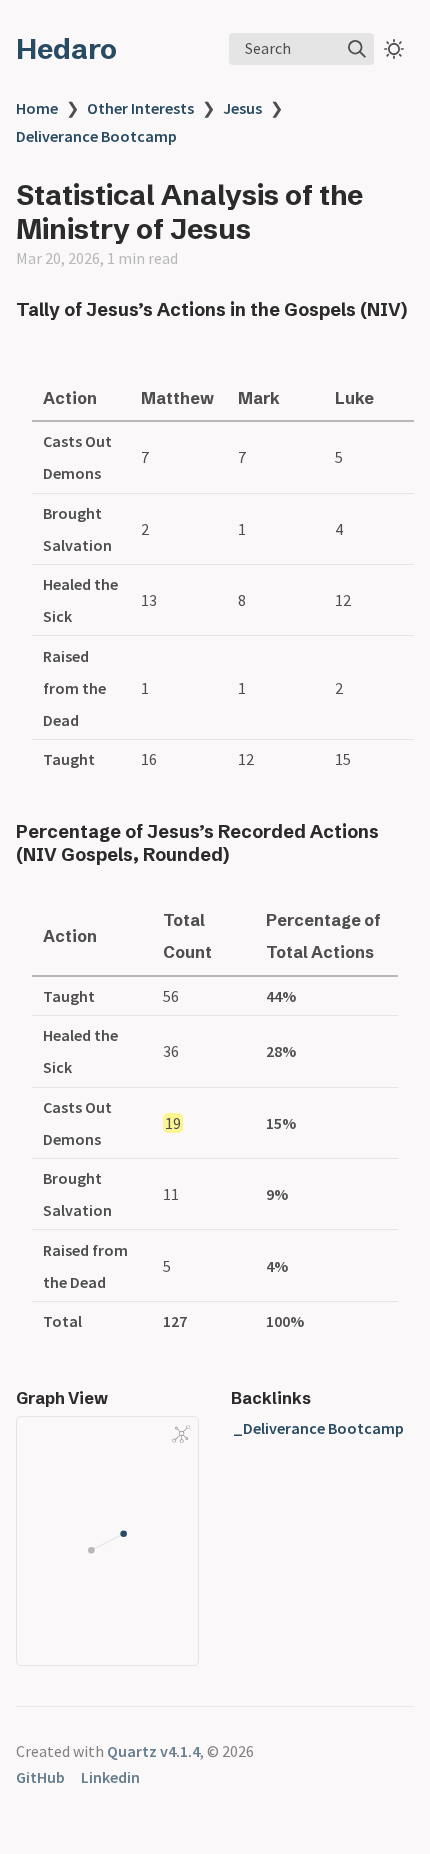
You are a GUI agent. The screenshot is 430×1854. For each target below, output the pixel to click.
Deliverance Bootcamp (96, 136)
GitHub (40, 1777)
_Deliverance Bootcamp (318, 1428)
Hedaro (66, 49)
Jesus (242, 108)
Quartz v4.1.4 (153, 1751)
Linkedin (110, 1777)
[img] (357, 49)
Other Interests (140, 108)
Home (37, 108)
